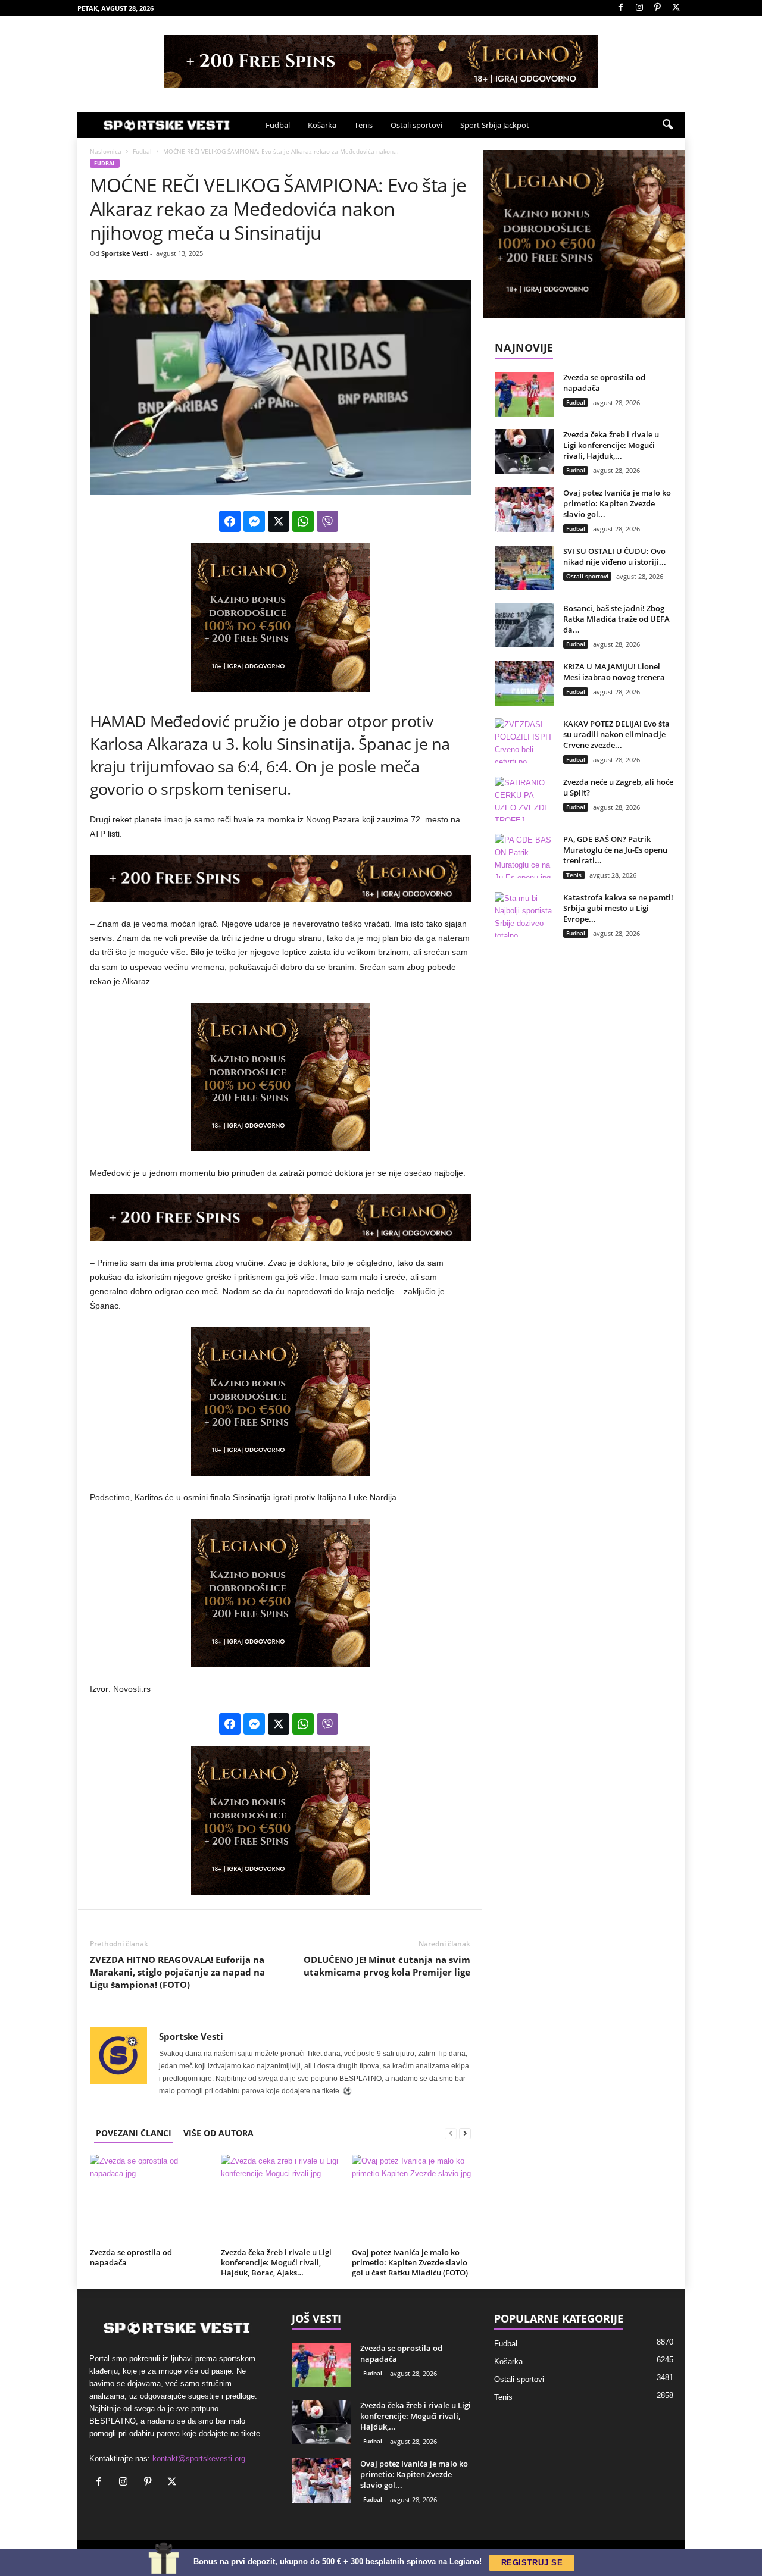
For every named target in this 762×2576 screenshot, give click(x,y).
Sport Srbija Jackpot (495, 125)
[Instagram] (639, 8)
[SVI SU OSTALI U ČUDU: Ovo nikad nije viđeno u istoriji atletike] (524, 568)
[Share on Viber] (327, 521)
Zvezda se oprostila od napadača (131, 2257)
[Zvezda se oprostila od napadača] (149, 2199)
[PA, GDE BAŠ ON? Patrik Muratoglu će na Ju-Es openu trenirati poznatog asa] (524, 856)
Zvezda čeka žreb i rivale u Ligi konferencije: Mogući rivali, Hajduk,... (611, 445)
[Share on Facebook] (230, 521)
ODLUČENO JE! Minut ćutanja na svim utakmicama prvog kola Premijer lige (387, 1966)
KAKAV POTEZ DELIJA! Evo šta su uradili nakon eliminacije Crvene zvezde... (616, 734)
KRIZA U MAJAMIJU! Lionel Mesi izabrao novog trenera (614, 672)
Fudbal (278, 125)
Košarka (322, 125)
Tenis (363, 125)
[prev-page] (451, 2133)
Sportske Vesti (125, 253)
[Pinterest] (658, 8)
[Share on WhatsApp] (303, 521)
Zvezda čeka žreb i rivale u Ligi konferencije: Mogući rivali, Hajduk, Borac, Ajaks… (276, 2262)
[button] (667, 125)
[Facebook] (621, 8)
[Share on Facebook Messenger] (254, 521)
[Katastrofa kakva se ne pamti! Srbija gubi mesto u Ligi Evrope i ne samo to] (524, 914)
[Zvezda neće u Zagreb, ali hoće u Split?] (524, 799)
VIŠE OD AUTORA (218, 2133)
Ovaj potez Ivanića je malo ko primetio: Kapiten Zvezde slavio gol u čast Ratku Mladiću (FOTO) (410, 2262)
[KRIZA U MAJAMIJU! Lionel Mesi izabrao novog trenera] (524, 683)
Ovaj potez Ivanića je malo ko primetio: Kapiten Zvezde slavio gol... (617, 503)
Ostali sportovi (416, 125)
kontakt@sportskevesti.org (199, 2458)
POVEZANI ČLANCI (134, 2133)
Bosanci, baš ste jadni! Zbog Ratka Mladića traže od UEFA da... (616, 619)
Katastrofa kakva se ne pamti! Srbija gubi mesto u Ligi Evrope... (618, 908)
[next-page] (465, 2133)
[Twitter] (676, 8)
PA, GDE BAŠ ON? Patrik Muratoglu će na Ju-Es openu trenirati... (615, 850)
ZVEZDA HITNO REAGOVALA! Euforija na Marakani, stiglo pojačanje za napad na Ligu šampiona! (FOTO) (177, 1972)
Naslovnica (106, 151)
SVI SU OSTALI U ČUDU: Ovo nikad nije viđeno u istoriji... (615, 556)
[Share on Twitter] (279, 521)
